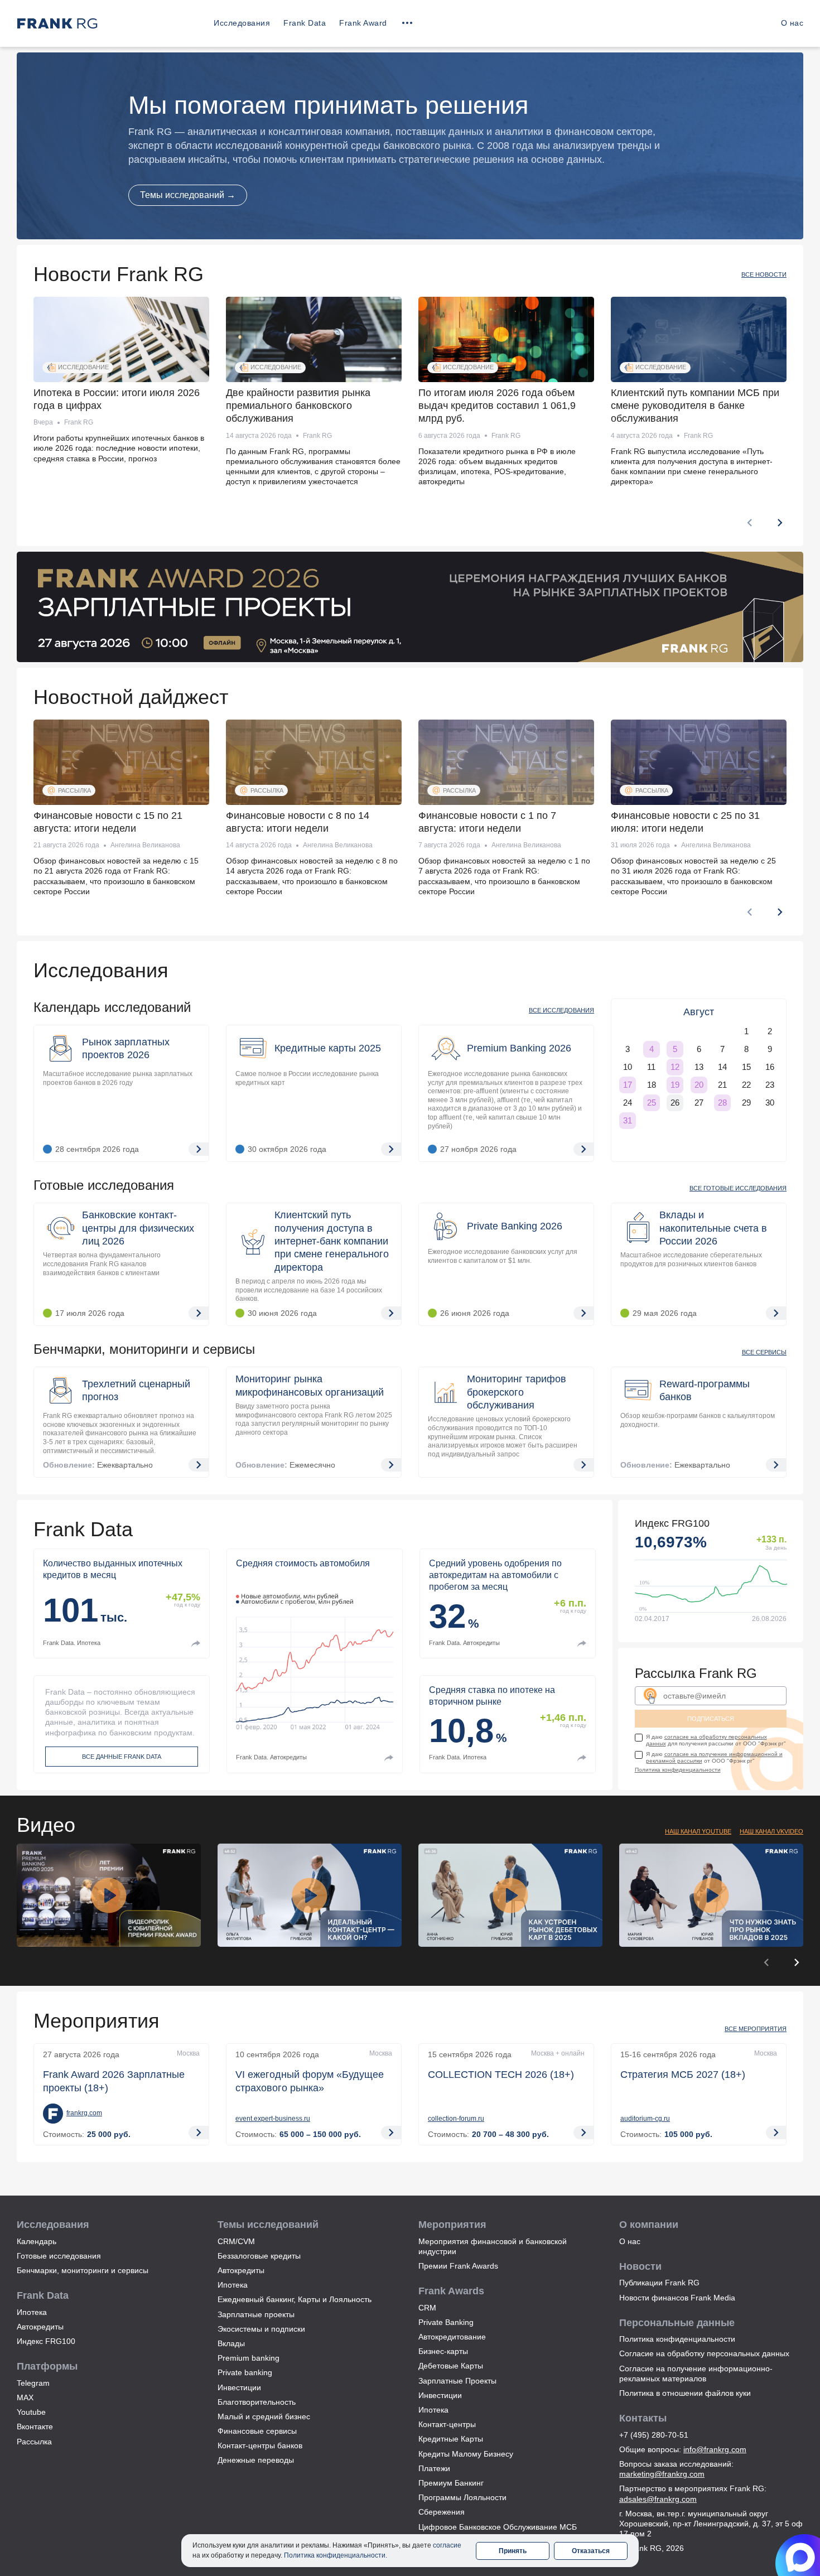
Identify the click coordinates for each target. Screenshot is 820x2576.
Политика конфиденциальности (678, 1770)
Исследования (242, 23)
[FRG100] (711, 1571)
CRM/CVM (236, 2241)
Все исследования (561, 1010)
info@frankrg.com (715, 2449)
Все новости (764, 274)
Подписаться (711, 1719)
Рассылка (34, 2442)
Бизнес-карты (443, 2351)
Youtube (31, 2412)
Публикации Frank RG (659, 2283)
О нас (792, 23)
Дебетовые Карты (451, 2366)
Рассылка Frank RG (696, 1673)
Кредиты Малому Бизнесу (466, 2454)
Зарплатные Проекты (457, 2381)
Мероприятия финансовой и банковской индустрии (493, 2246)
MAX (25, 2397)
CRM (427, 2308)
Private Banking (446, 2322)
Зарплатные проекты (256, 2314)
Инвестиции (239, 2387)
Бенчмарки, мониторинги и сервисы (144, 1349)
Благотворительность (257, 2402)
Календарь (37, 2241)
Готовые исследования (104, 1185)
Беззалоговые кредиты (259, 2256)
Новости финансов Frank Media (677, 2298)
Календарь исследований (112, 1007)
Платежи (434, 2468)
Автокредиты (40, 2327)
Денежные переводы (256, 2460)
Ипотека (32, 2312)
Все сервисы (764, 1352)
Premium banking (249, 2358)
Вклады (231, 2343)
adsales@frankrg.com (658, 2499)
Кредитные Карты (451, 2439)
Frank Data (305, 23)
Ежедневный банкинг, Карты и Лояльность (295, 2299)
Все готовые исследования (738, 1188)
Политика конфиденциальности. (336, 2555)
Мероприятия (97, 2021)
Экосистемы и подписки (261, 2329)
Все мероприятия (756, 2029)
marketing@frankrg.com (662, 2474)
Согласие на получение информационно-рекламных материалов (696, 2374)
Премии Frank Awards (458, 2266)
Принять (513, 2551)
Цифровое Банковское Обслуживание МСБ (498, 2527)
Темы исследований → (188, 195)
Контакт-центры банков (260, 2445)
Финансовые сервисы (257, 2431)
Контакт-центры (447, 2424)
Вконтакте (35, 2427)
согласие (447, 2545)
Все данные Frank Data (122, 1757)
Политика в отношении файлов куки (685, 2393)
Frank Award (363, 23)
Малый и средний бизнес (264, 2416)
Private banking (245, 2372)
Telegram (33, 2383)
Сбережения (442, 2512)
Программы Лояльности (462, 2497)
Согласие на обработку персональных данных (704, 2353)
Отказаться (591, 2551)
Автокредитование (452, 2337)
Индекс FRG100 (46, 2341)
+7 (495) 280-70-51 (654, 2435)
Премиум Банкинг (451, 2483)
